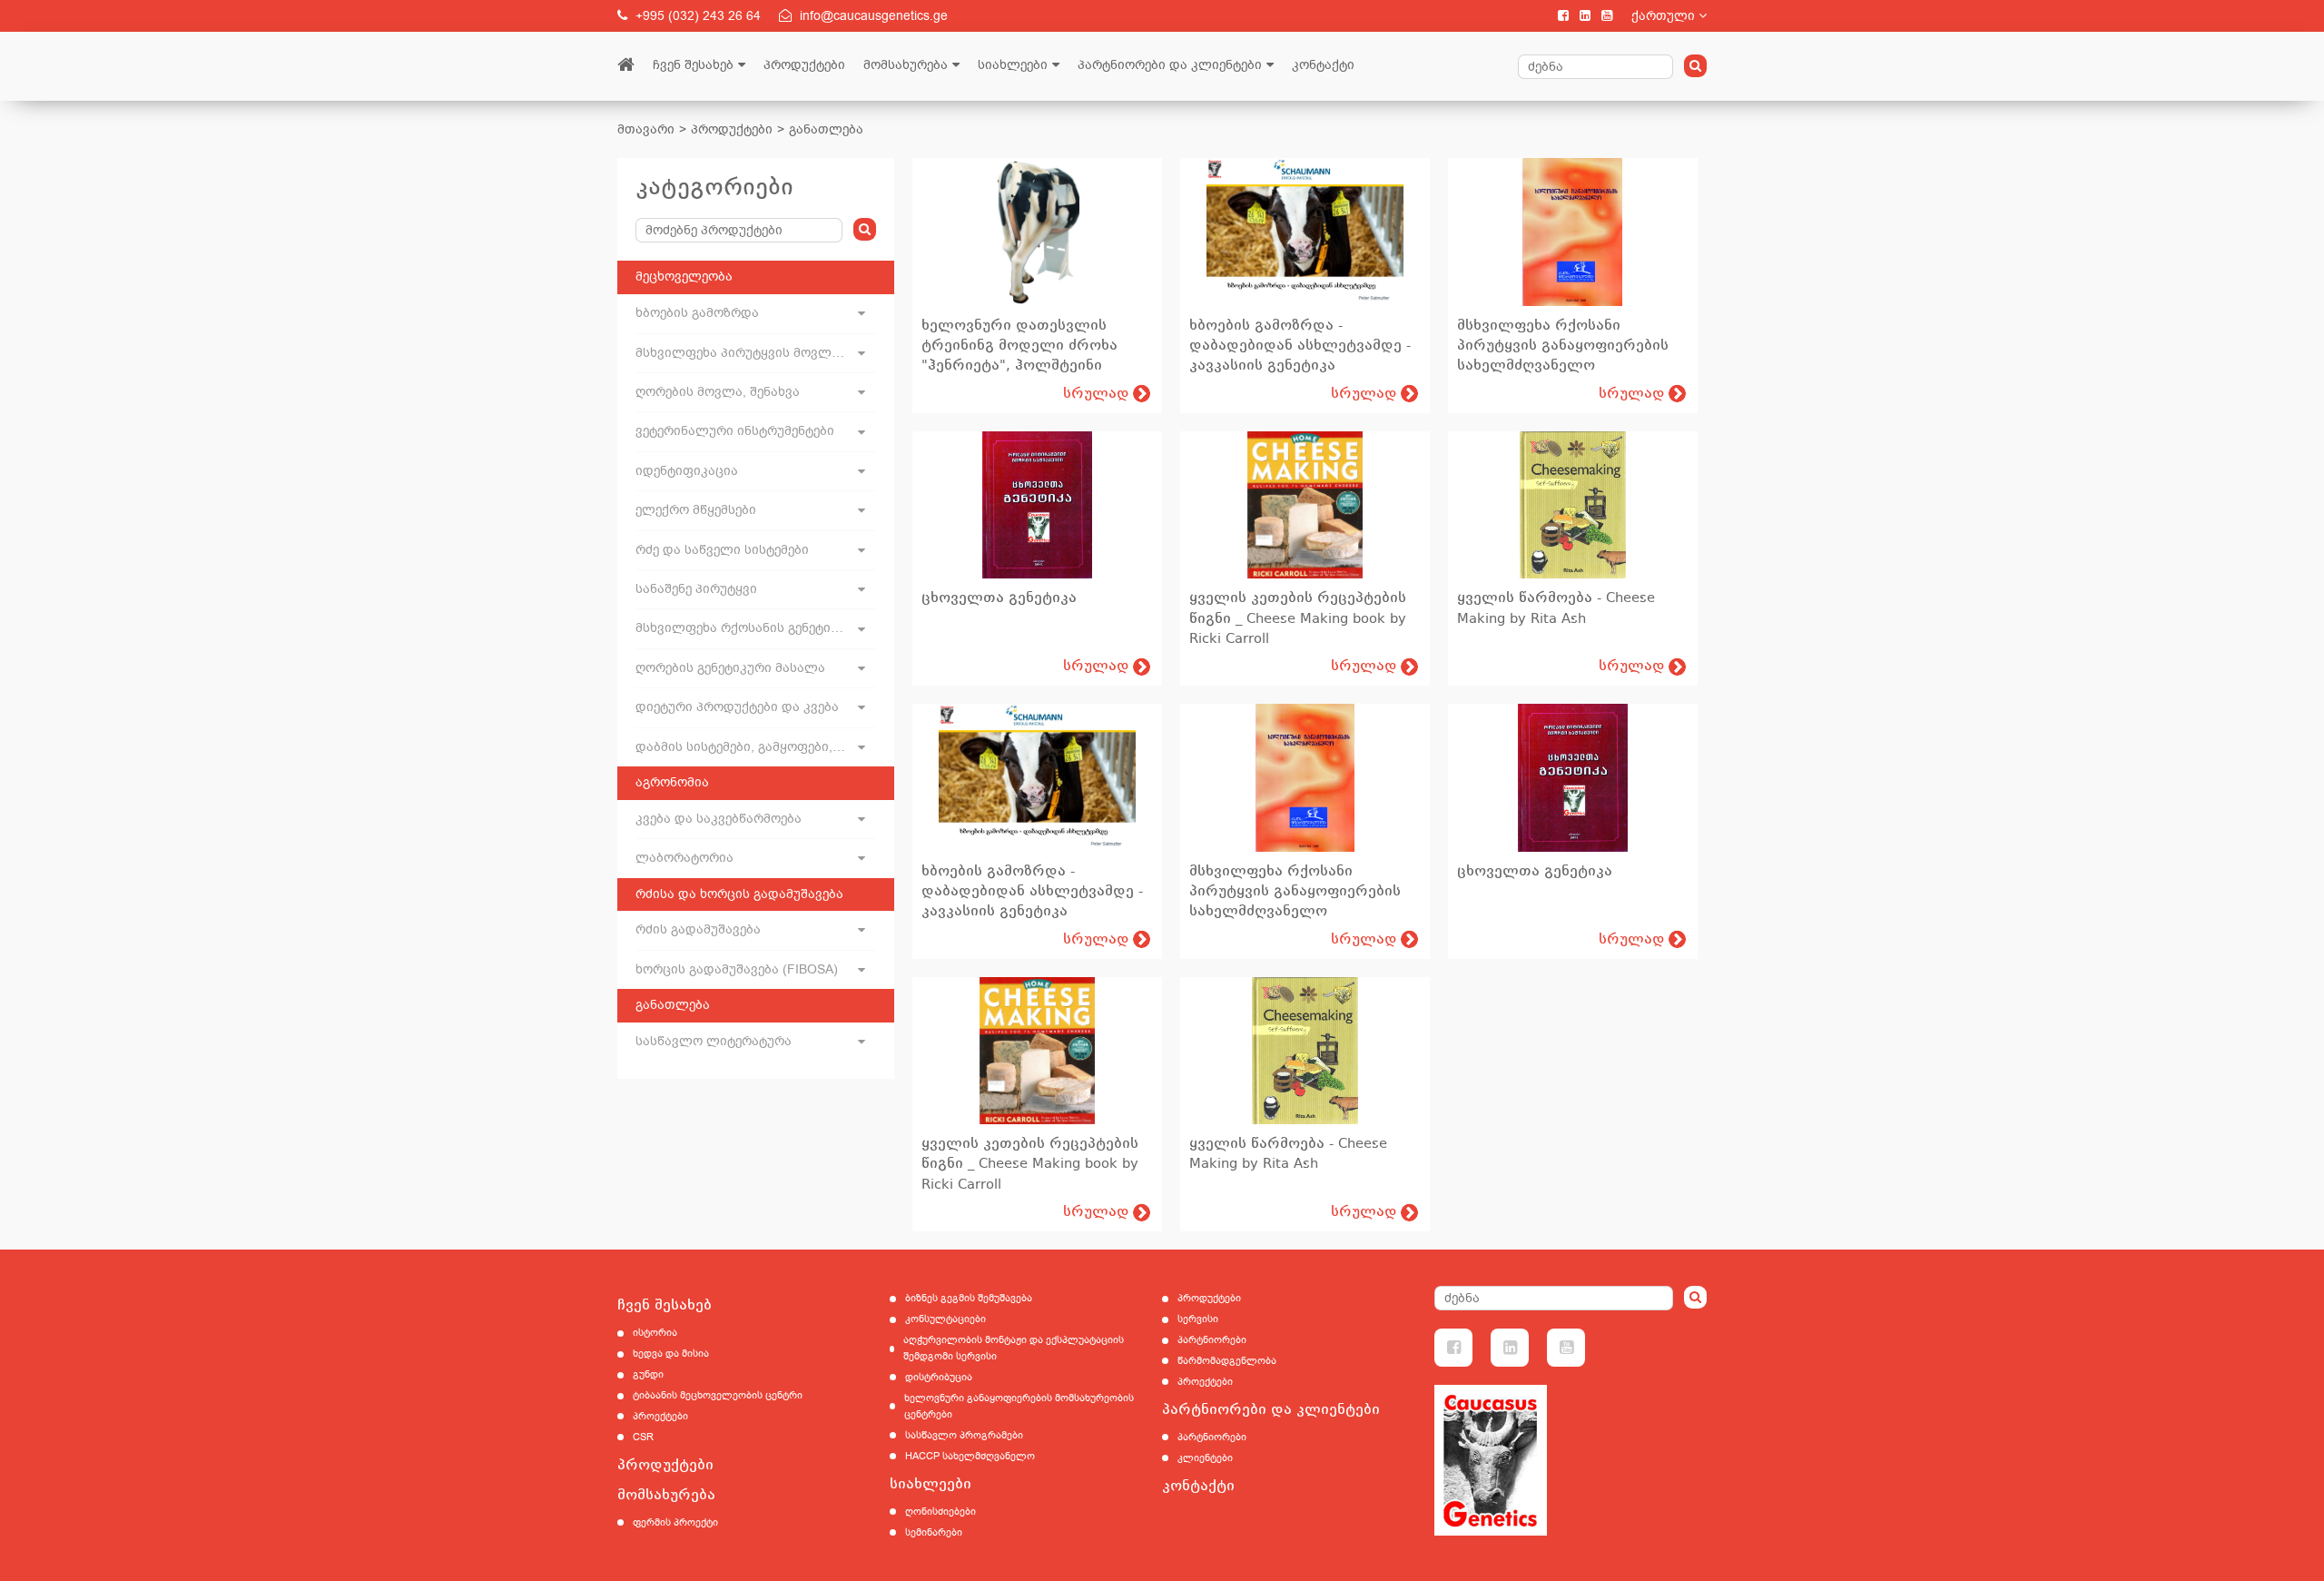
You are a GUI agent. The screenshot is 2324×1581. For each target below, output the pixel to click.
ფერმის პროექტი (675, 1522)
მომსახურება (906, 65)
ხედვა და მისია (671, 1354)
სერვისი (1198, 1319)
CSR (643, 1437)
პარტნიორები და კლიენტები (1170, 65)
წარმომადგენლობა (1227, 1361)
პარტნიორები (1212, 1340)
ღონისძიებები (940, 1512)
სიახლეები (1013, 65)
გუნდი (648, 1374)
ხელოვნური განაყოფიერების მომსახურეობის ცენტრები (1019, 1406)
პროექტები (660, 1416)
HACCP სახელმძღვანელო (970, 1456)
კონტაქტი (1323, 65)
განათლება (826, 129)
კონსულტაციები (945, 1319)
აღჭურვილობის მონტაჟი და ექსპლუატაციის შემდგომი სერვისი (1014, 1348)
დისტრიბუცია (939, 1377)
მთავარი (646, 129)
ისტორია (655, 1333)
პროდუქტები (804, 65)
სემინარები (934, 1532)
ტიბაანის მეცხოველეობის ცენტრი (718, 1395)
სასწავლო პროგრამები (964, 1435)
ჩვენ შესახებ (693, 65)
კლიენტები (1205, 1458)
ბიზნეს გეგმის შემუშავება (969, 1298)
